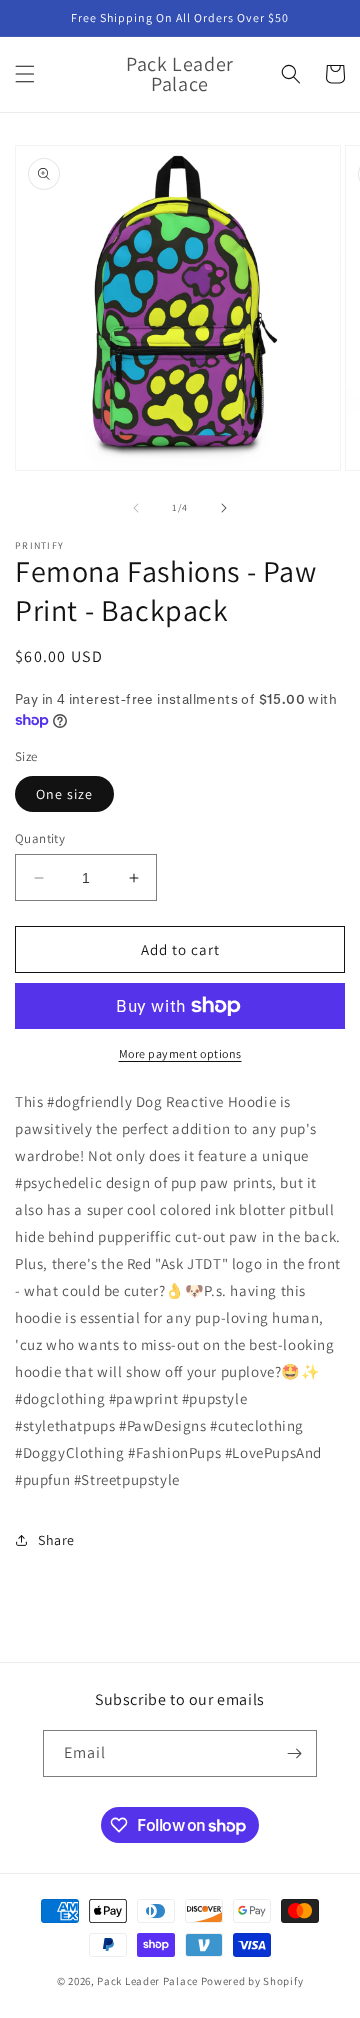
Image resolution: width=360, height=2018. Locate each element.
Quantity (40, 838)
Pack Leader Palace (147, 1981)
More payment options (180, 1053)
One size (64, 794)
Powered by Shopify (252, 1981)
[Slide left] (136, 508)
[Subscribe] (294, 1753)
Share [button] (56, 1540)
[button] (25, 74)
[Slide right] (224, 508)
